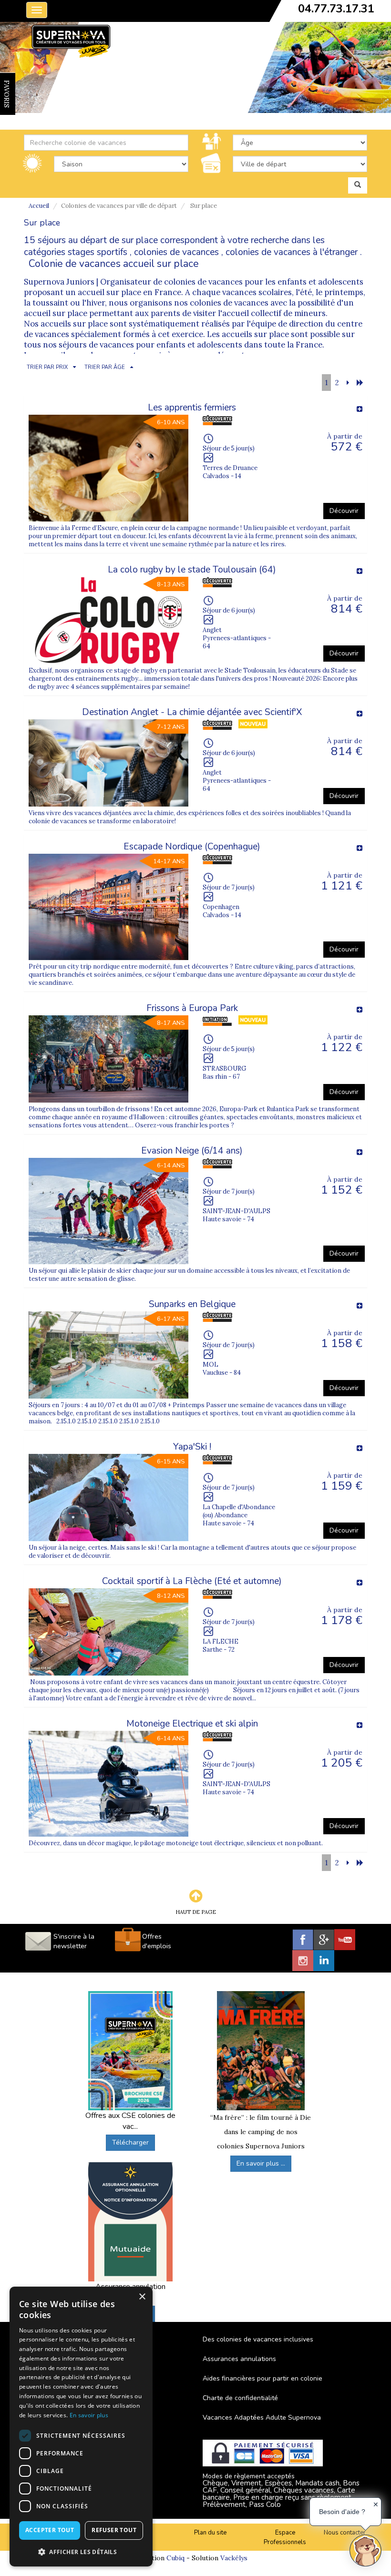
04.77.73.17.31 (336, 9)
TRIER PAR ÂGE (105, 367)
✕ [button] (376, 2504)
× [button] (142, 2297)
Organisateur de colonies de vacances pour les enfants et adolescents (232, 282)
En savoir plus (89, 2415)
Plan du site (210, 2533)
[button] (81, 2551)
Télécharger (130, 2142)
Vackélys (234, 2558)
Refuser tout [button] (114, 2530)
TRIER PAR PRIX (47, 367)
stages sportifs (98, 252)
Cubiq (175, 2558)
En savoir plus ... (261, 2163)
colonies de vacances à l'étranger (292, 252)
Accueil (39, 206)
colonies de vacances (176, 252)
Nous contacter (345, 2533)
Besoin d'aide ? (342, 2512)
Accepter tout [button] (50, 2530)
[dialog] (81, 2427)
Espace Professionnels (285, 2538)
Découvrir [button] (344, 511)
